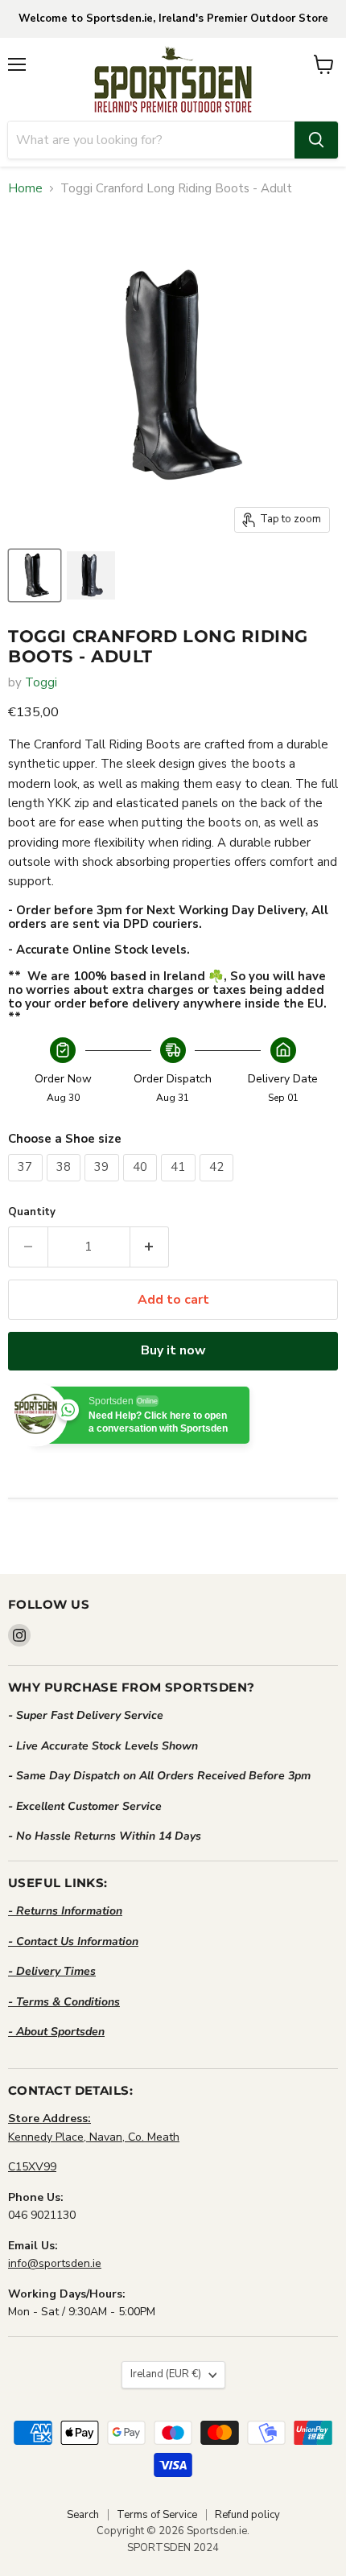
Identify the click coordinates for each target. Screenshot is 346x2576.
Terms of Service (157, 2515)
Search (83, 2515)
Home (25, 189)
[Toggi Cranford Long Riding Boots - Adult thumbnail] (35, 575)
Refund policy (247, 2515)
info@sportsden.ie (55, 2263)
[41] (180, 1185)
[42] (219, 1185)
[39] (104, 1185)
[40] (142, 1185)
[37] (27, 1185)
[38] (66, 1185)
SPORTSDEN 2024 (173, 2548)
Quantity (32, 1212)
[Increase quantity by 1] (150, 1247)
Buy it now (173, 1350)
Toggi (41, 682)
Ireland (166, 2374)
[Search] (316, 140)
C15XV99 (32, 2167)
